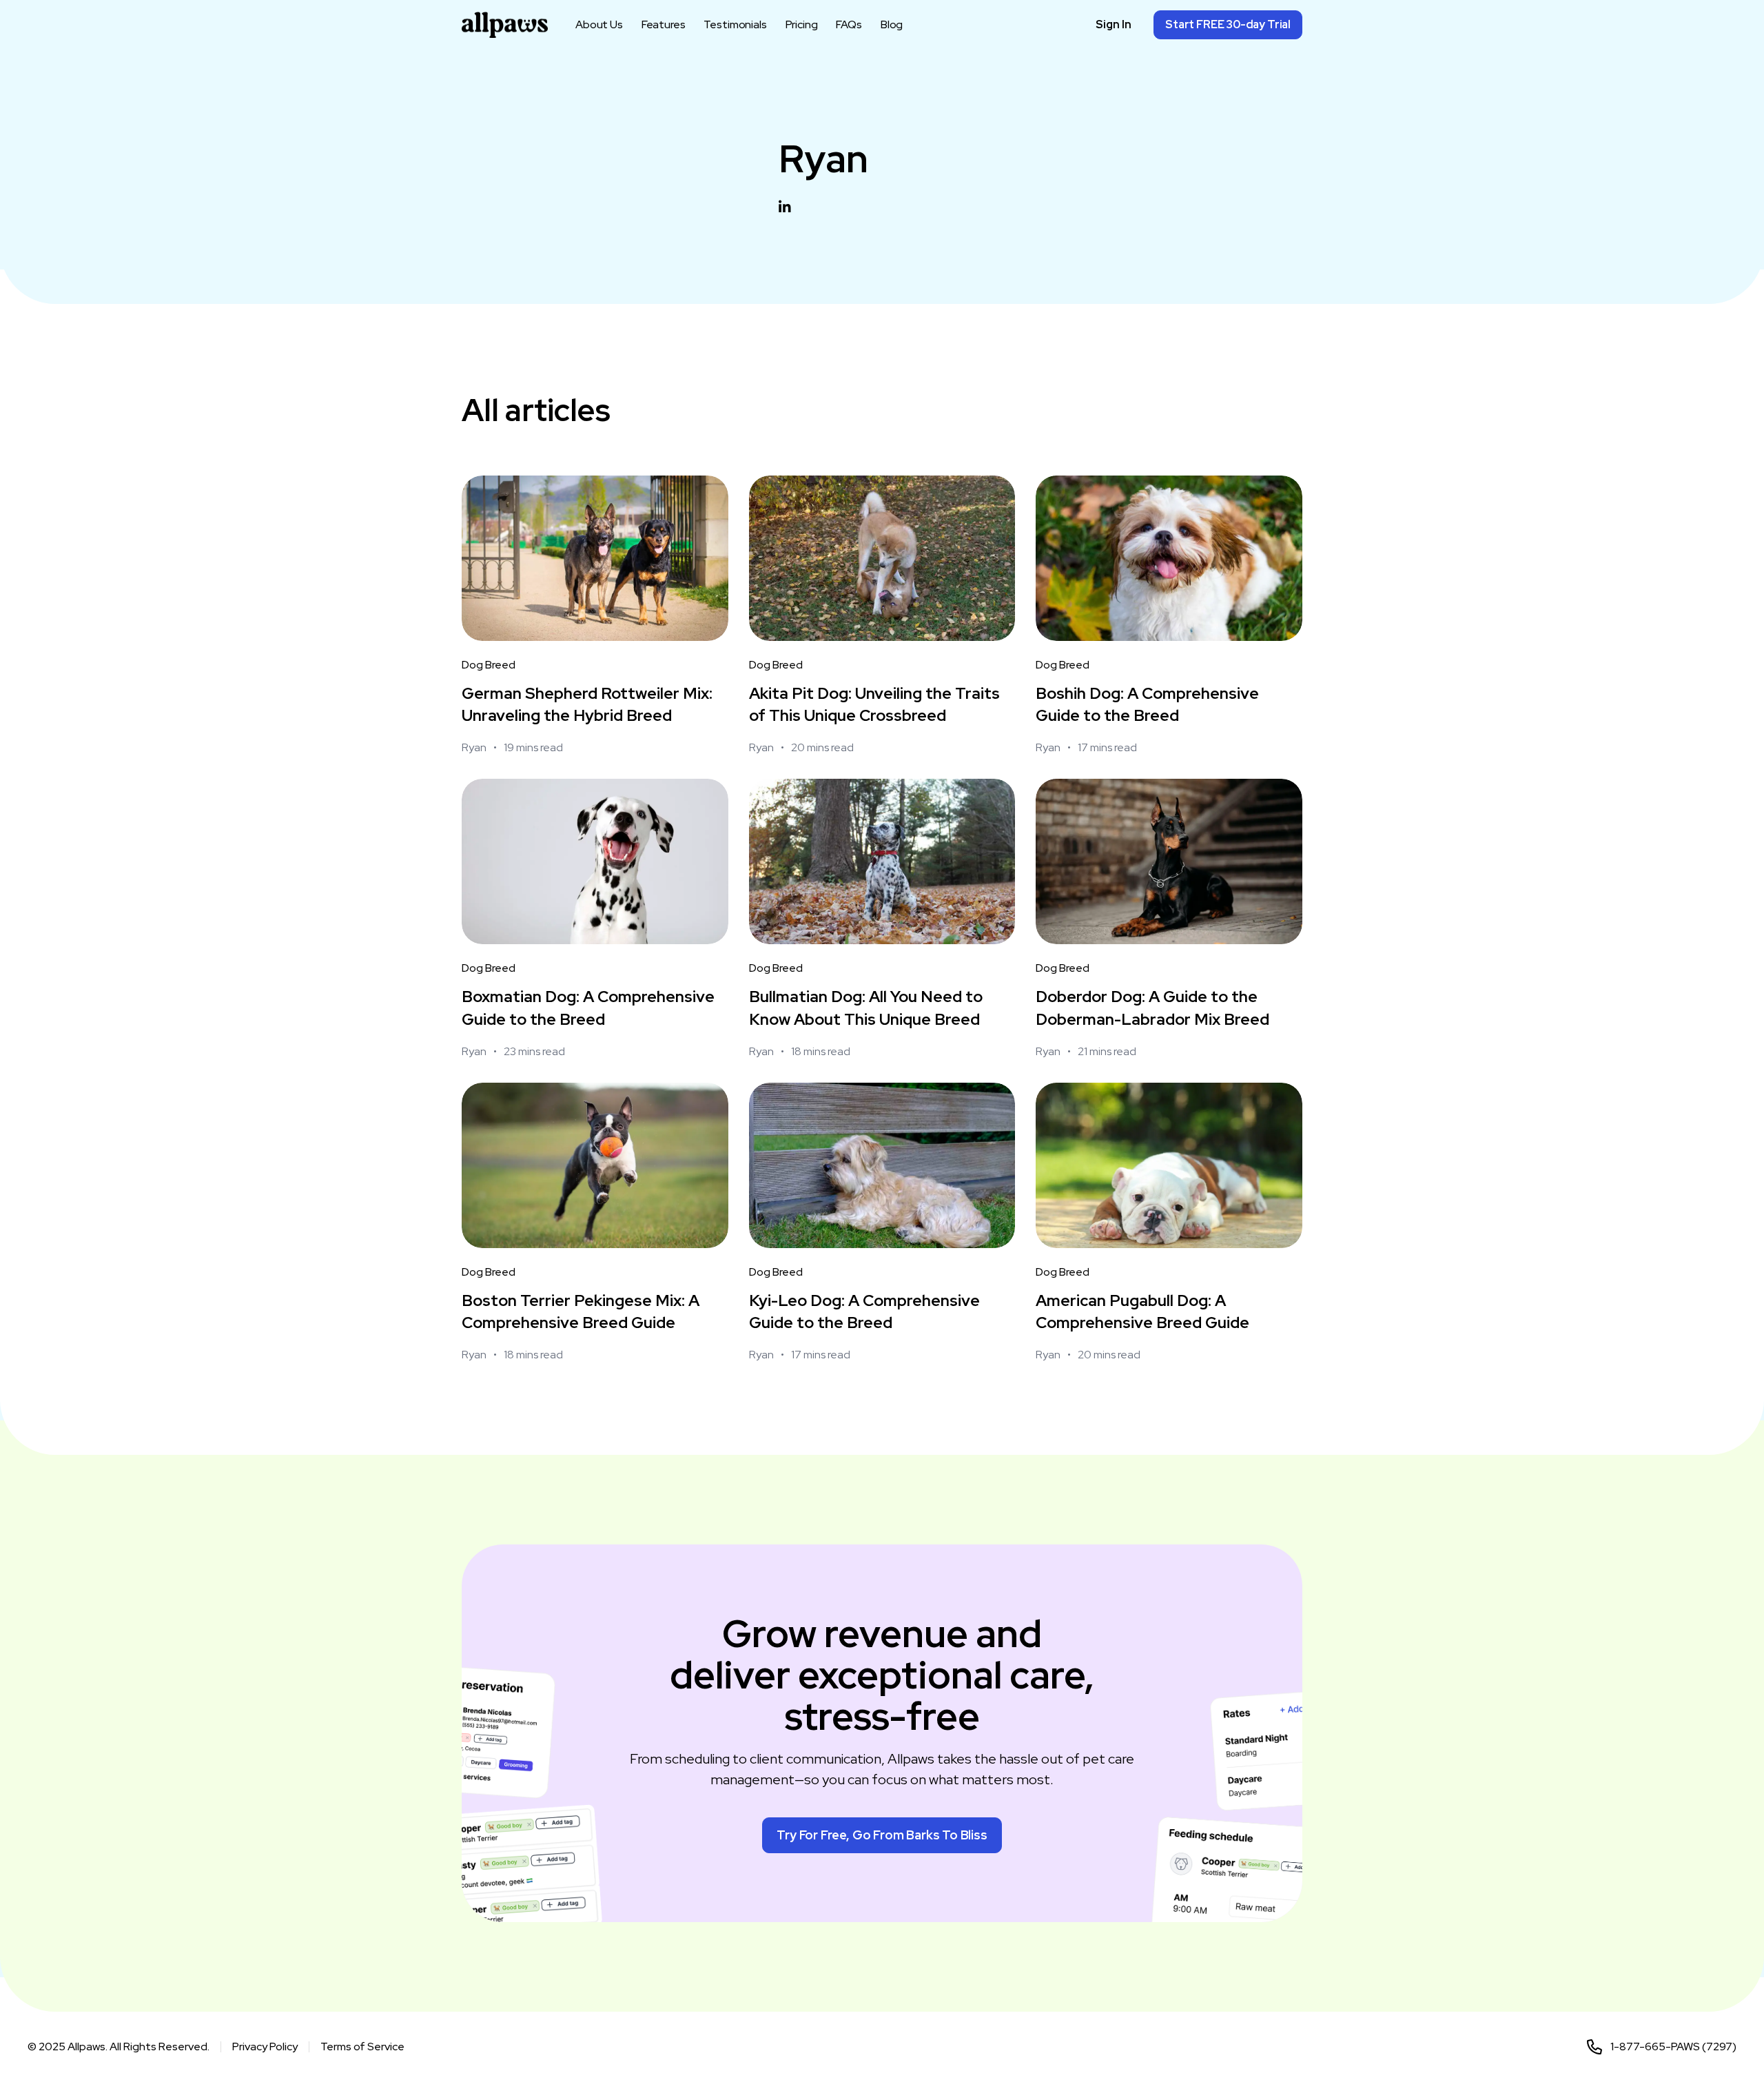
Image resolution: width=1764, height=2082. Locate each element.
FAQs (849, 25)
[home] (505, 25)
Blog (892, 25)
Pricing (802, 25)
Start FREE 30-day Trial (1228, 24)
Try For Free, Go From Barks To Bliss (882, 1835)
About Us (599, 25)
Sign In (1114, 24)
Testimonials (735, 25)
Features (664, 25)
